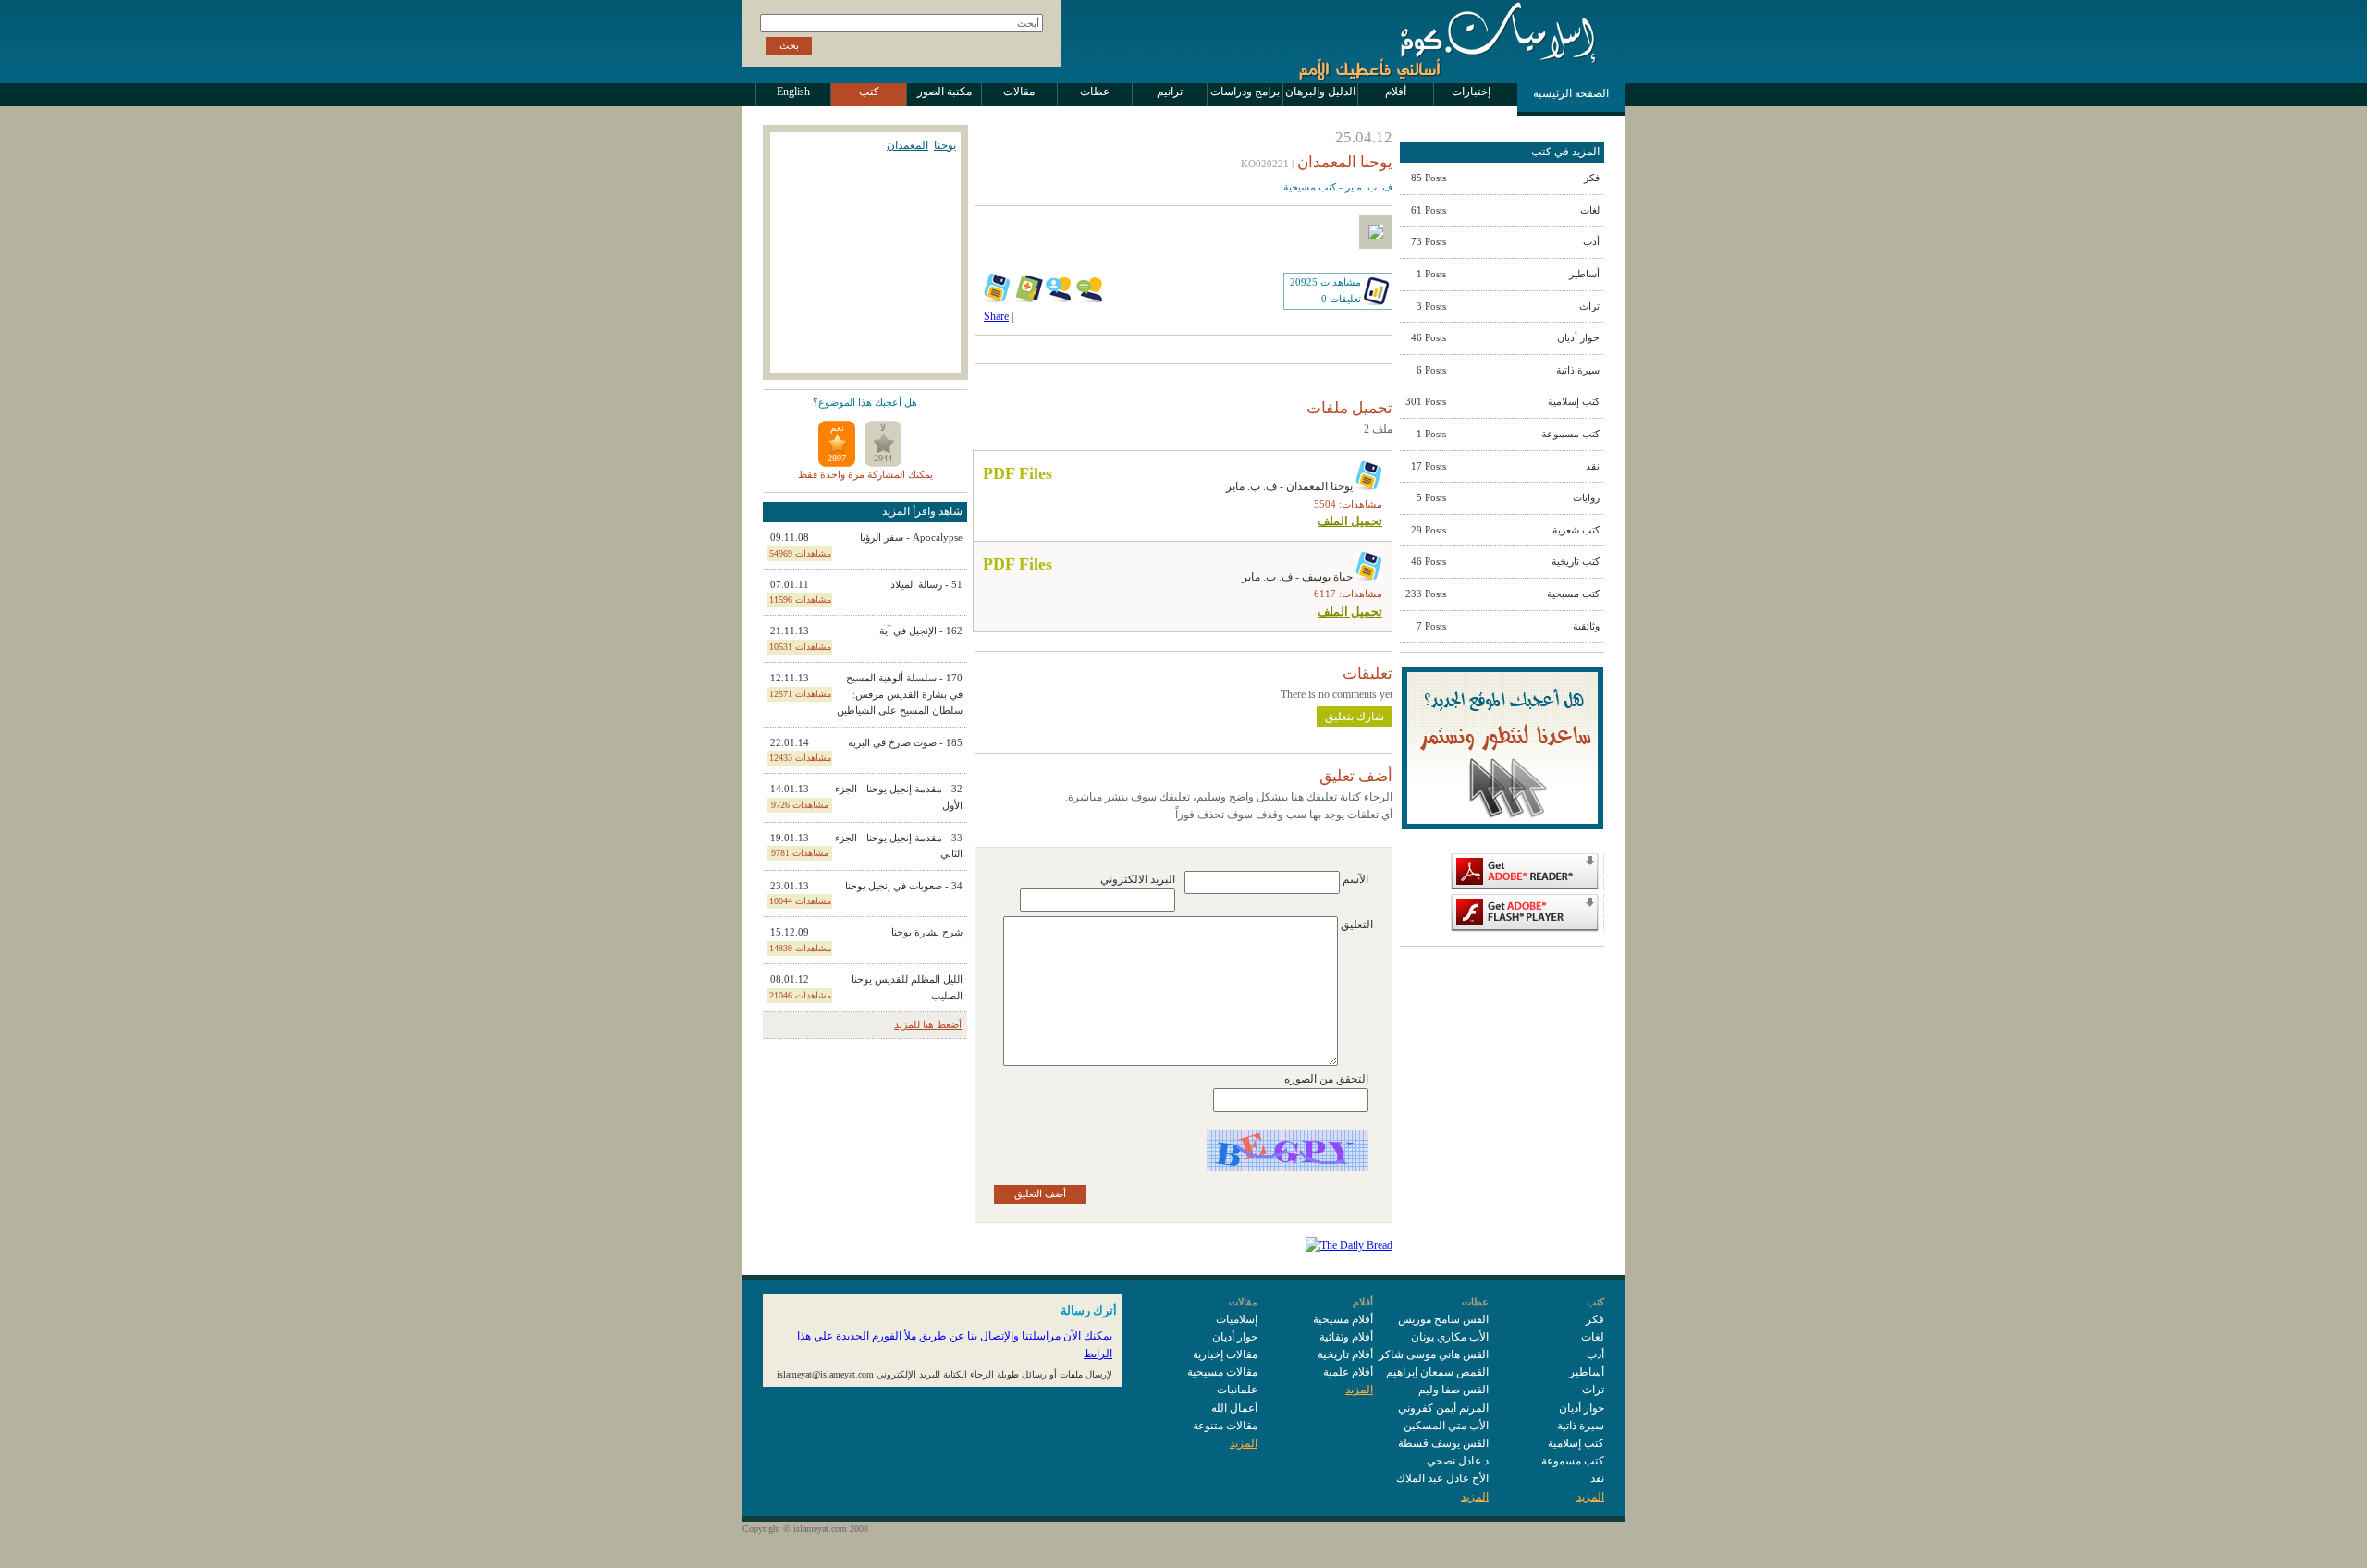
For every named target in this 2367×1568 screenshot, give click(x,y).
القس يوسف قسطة (1443, 1443)
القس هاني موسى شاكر (1434, 1354)
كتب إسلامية (1576, 1443)
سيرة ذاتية (1581, 1426)
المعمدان (908, 145)
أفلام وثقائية (1346, 1337)
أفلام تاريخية (1345, 1354)
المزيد (1590, 1497)
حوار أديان (1582, 1408)
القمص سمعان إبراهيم (1437, 1372)
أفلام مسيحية (1343, 1319)
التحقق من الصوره (1326, 1079)
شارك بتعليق (1355, 717)
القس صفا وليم (1453, 1390)
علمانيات (1237, 1390)
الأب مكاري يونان (1450, 1337)
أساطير (1587, 1372)
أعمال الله (1234, 1408)
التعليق (1357, 925)
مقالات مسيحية (1222, 1372)
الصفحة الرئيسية (1571, 93)
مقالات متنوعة (1225, 1426)
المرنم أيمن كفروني (1443, 1408)
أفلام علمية (1348, 1372)
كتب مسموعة (1573, 1461)
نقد (1597, 1478)
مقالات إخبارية (1225, 1354)
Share (996, 316)
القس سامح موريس (1443, 1319)
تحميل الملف (1350, 521)
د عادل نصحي (1458, 1461)
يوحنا (945, 145)
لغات (1593, 1337)
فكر (1595, 1319)
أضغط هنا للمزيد (928, 1024)
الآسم (1355, 879)
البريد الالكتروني (1138, 879)
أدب (1595, 1354)
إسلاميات (1237, 1319)
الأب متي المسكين (1446, 1426)
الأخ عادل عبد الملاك (1442, 1478)
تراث (1593, 1390)
